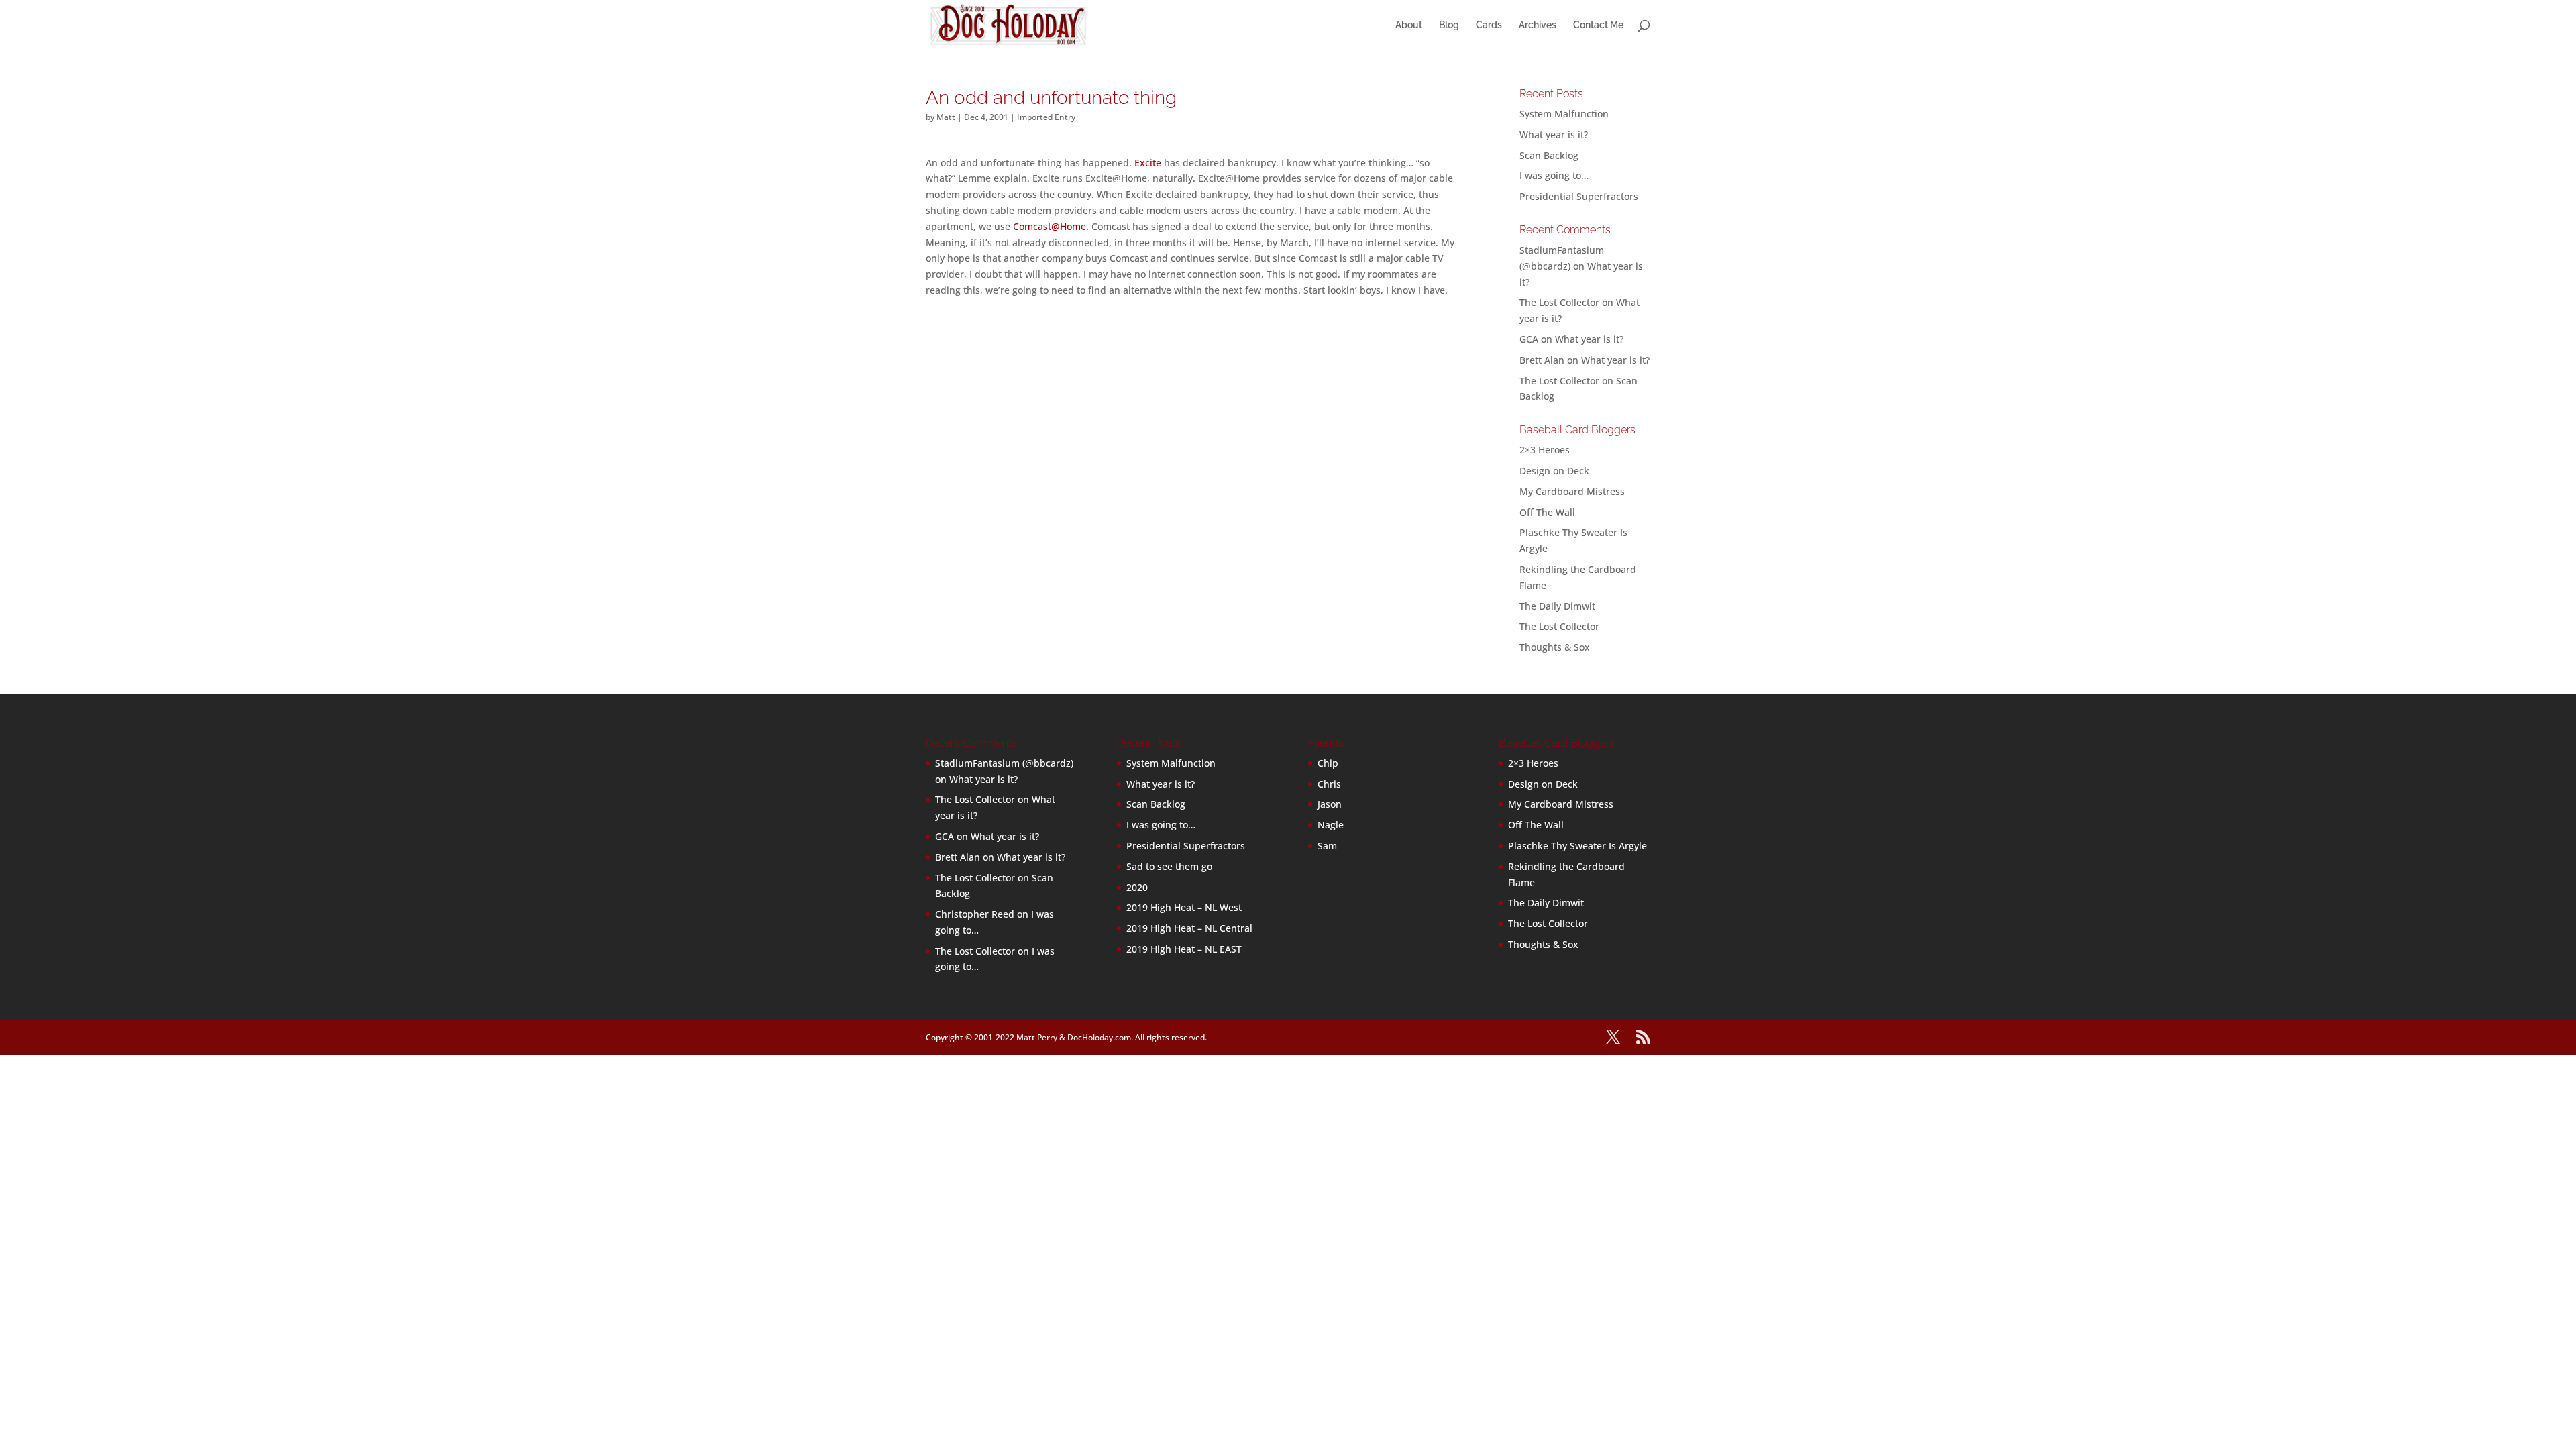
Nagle (1331, 825)
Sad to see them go (1169, 866)
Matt (946, 117)
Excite (1148, 163)
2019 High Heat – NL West (1184, 907)
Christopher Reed (975, 914)
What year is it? (1554, 135)
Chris (1329, 784)
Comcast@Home (1050, 226)
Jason (1330, 804)
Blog (1449, 25)
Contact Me (1598, 25)
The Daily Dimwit (1557, 606)
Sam (1327, 846)
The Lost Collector (1559, 626)
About (1409, 25)
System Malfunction (1564, 114)
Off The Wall (1547, 512)
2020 (1137, 887)
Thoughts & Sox (1555, 647)
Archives (1538, 25)
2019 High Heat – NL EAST (1184, 949)
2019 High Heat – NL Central (1189, 928)
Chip (1328, 763)
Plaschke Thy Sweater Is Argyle (1577, 846)
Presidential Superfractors (1579, 196)
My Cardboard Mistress (1572, 491)
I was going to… (1554, 175)
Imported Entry (1046, 117)
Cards (1489, 25)
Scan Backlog (1549, 155)
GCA (1529, 339)
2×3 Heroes (1545, 450)
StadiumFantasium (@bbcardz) (1004, 763)
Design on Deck (1554, 471)
